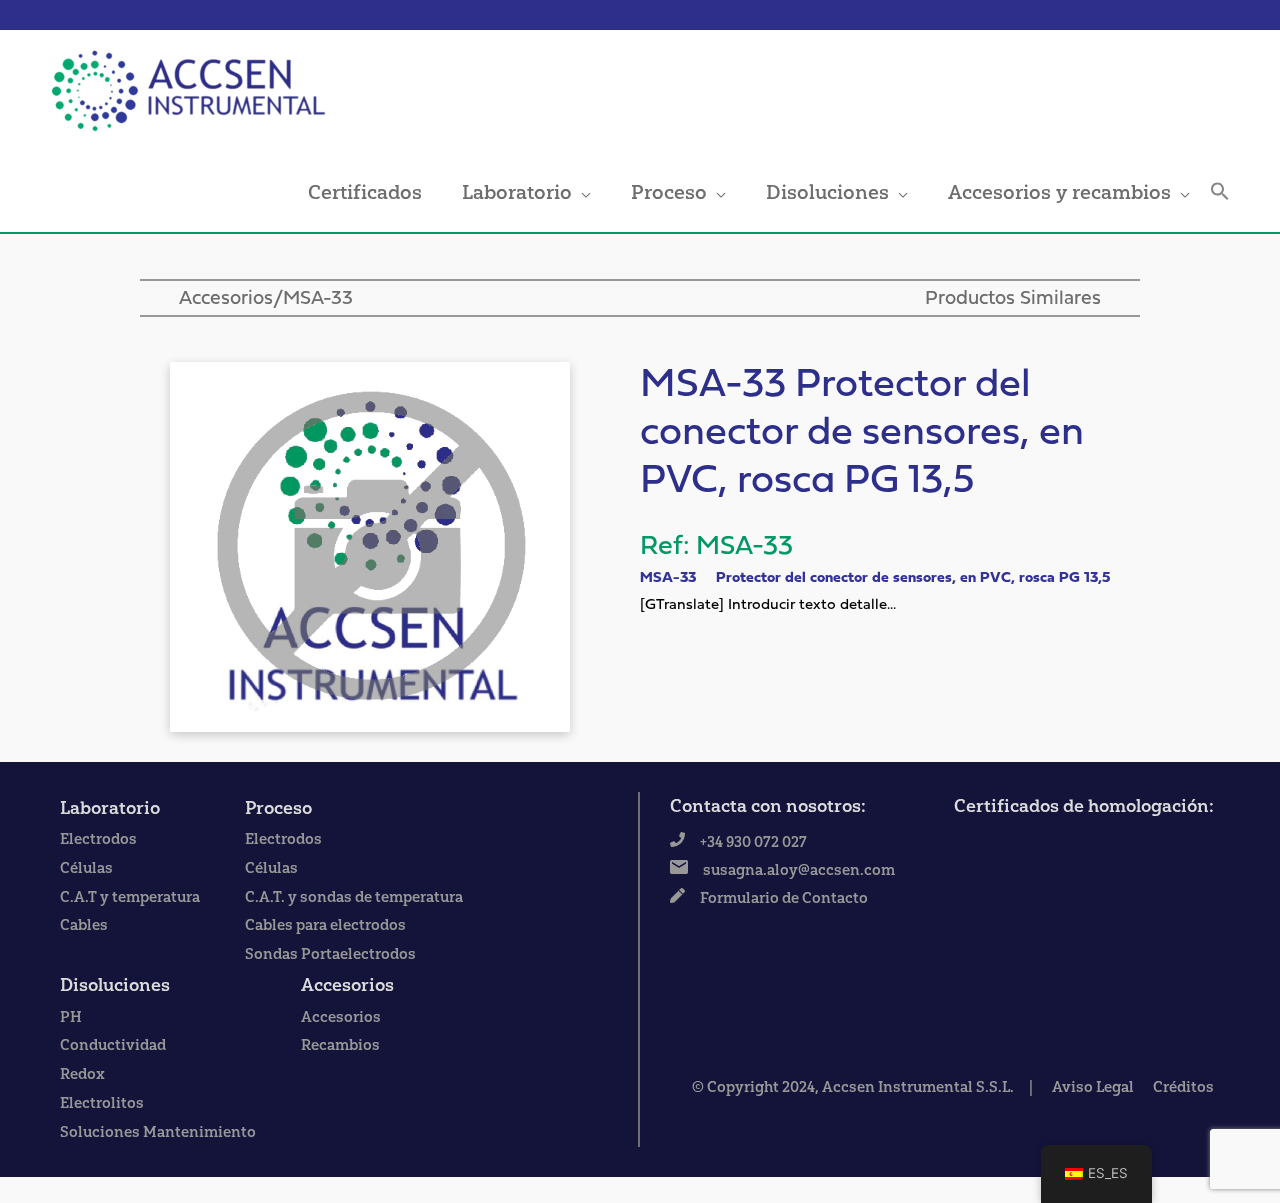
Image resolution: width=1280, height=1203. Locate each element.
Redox (82, 1074)
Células (86, 868)
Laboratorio (517, 192)
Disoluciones (827, 192)
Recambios (340, 1045)
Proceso (669, 192)
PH (71, 1017)
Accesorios (226, 299)
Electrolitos (102, 1103)
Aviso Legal (1093, 1087)
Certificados (365, 192)
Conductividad (113, 1045)
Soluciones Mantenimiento (158, 1132)
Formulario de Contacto (784, 898)
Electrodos (98, 839)
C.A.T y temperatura (130, 897)
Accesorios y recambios (1059, 192)
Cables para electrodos (325, 925)
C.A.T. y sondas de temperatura (354, 897)
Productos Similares (1013, 299)
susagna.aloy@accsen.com (799, 870)
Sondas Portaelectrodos (330, 954)
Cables (84, 925)
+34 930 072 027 (753, 842)
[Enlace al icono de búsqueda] (1220, 192)
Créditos (1183, 1087)
